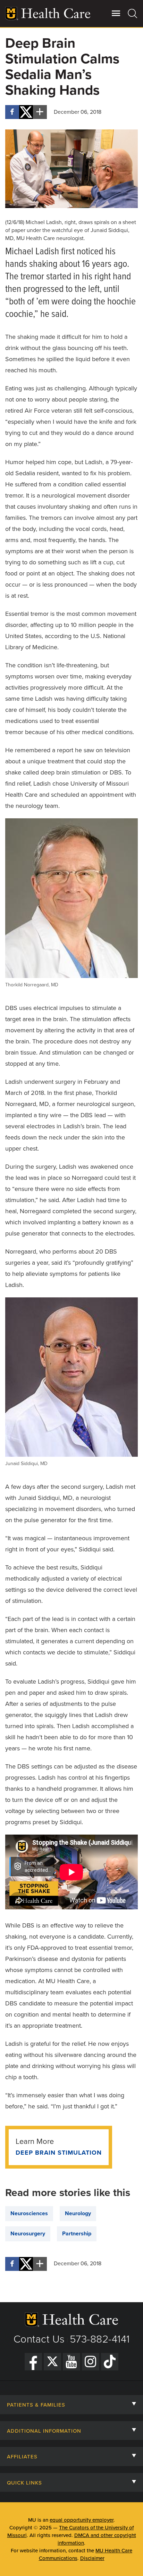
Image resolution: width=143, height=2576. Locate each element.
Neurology (78, 2213)
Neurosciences (29, 2213)
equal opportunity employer (82, 2520)
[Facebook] (33, 2362)
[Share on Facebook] (12, 112)
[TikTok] (110, 2362)
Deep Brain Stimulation (59, 2153)
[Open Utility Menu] (116, 13)
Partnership (77, 2234)
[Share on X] (26, 112)
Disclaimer (92, 2558)
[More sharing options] (40, 112)
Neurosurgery (28, 2234)
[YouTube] (71, 2362)
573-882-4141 (100, 2339)
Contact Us (39, 2339)
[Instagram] (91, 2362)
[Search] (133, 13)
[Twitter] (52, 2362)
